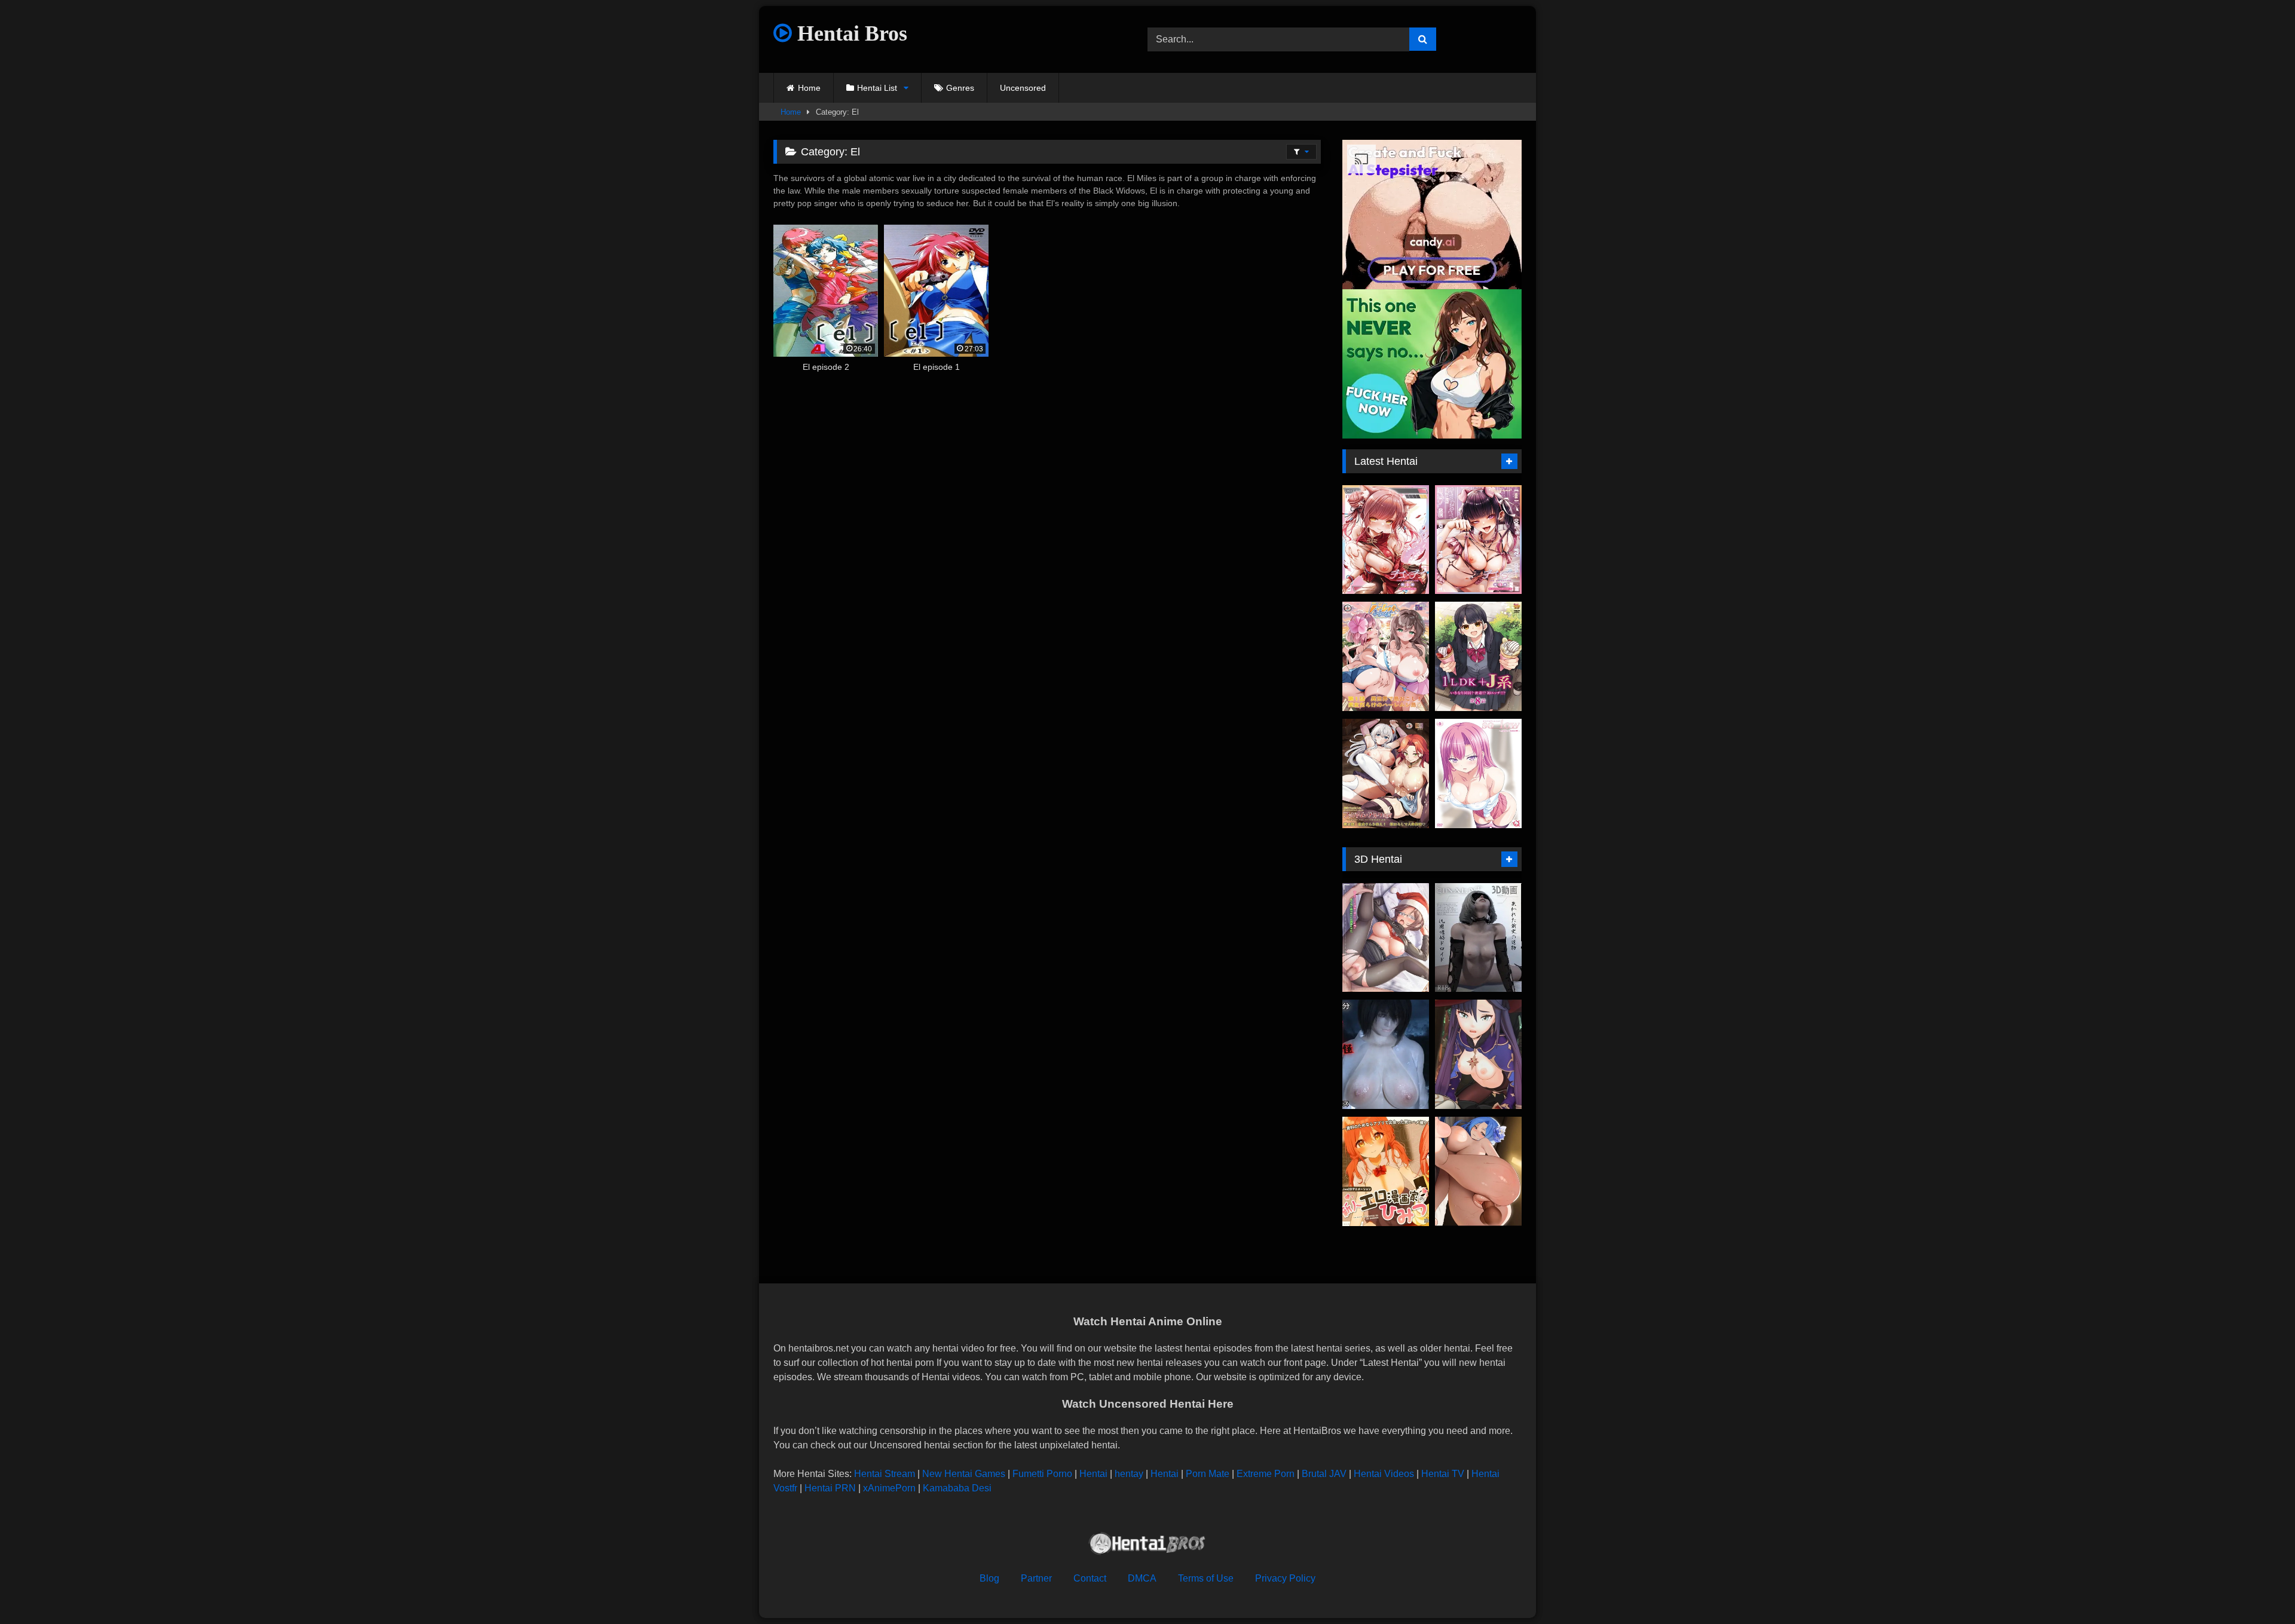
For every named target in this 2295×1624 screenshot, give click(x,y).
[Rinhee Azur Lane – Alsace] (1478, 1171)
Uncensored (1023, 88)
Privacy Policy (1285, 1578)
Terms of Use (1206, 1578)
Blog (989, 1578)
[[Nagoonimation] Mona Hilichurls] (1478, 1054)
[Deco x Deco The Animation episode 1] (1478, 540)
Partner (1036, 1578)
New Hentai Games (964, 1474)
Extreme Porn (1266, 1474)
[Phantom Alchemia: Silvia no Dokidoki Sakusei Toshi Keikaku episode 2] (1386, 773)
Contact (1090, 1578)
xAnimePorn (889, 1488)
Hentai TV (1443, 1474)
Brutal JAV (1324, 1474)
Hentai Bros (850, 33)
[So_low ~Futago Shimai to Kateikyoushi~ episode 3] (1478, 773)
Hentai (1093, 1474)
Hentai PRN (830, 1488)
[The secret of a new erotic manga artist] (1386, 1171)
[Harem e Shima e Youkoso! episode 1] (1386, 656)
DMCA (1142, 1578)
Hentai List (877, 88)
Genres (960, 88)
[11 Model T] (1478, 938)
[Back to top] (2258, 1588)
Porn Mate (1208, 1474)
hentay (1129, 1474)
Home (809, 88)
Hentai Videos (1384, 1474)
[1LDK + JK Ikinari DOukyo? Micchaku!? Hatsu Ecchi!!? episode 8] (1478, 656)
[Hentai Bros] (1147, 1545)
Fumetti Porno (1042, 1474)
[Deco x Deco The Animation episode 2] (1386, 540)
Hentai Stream (885, 1474)
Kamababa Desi (957, 1488)
